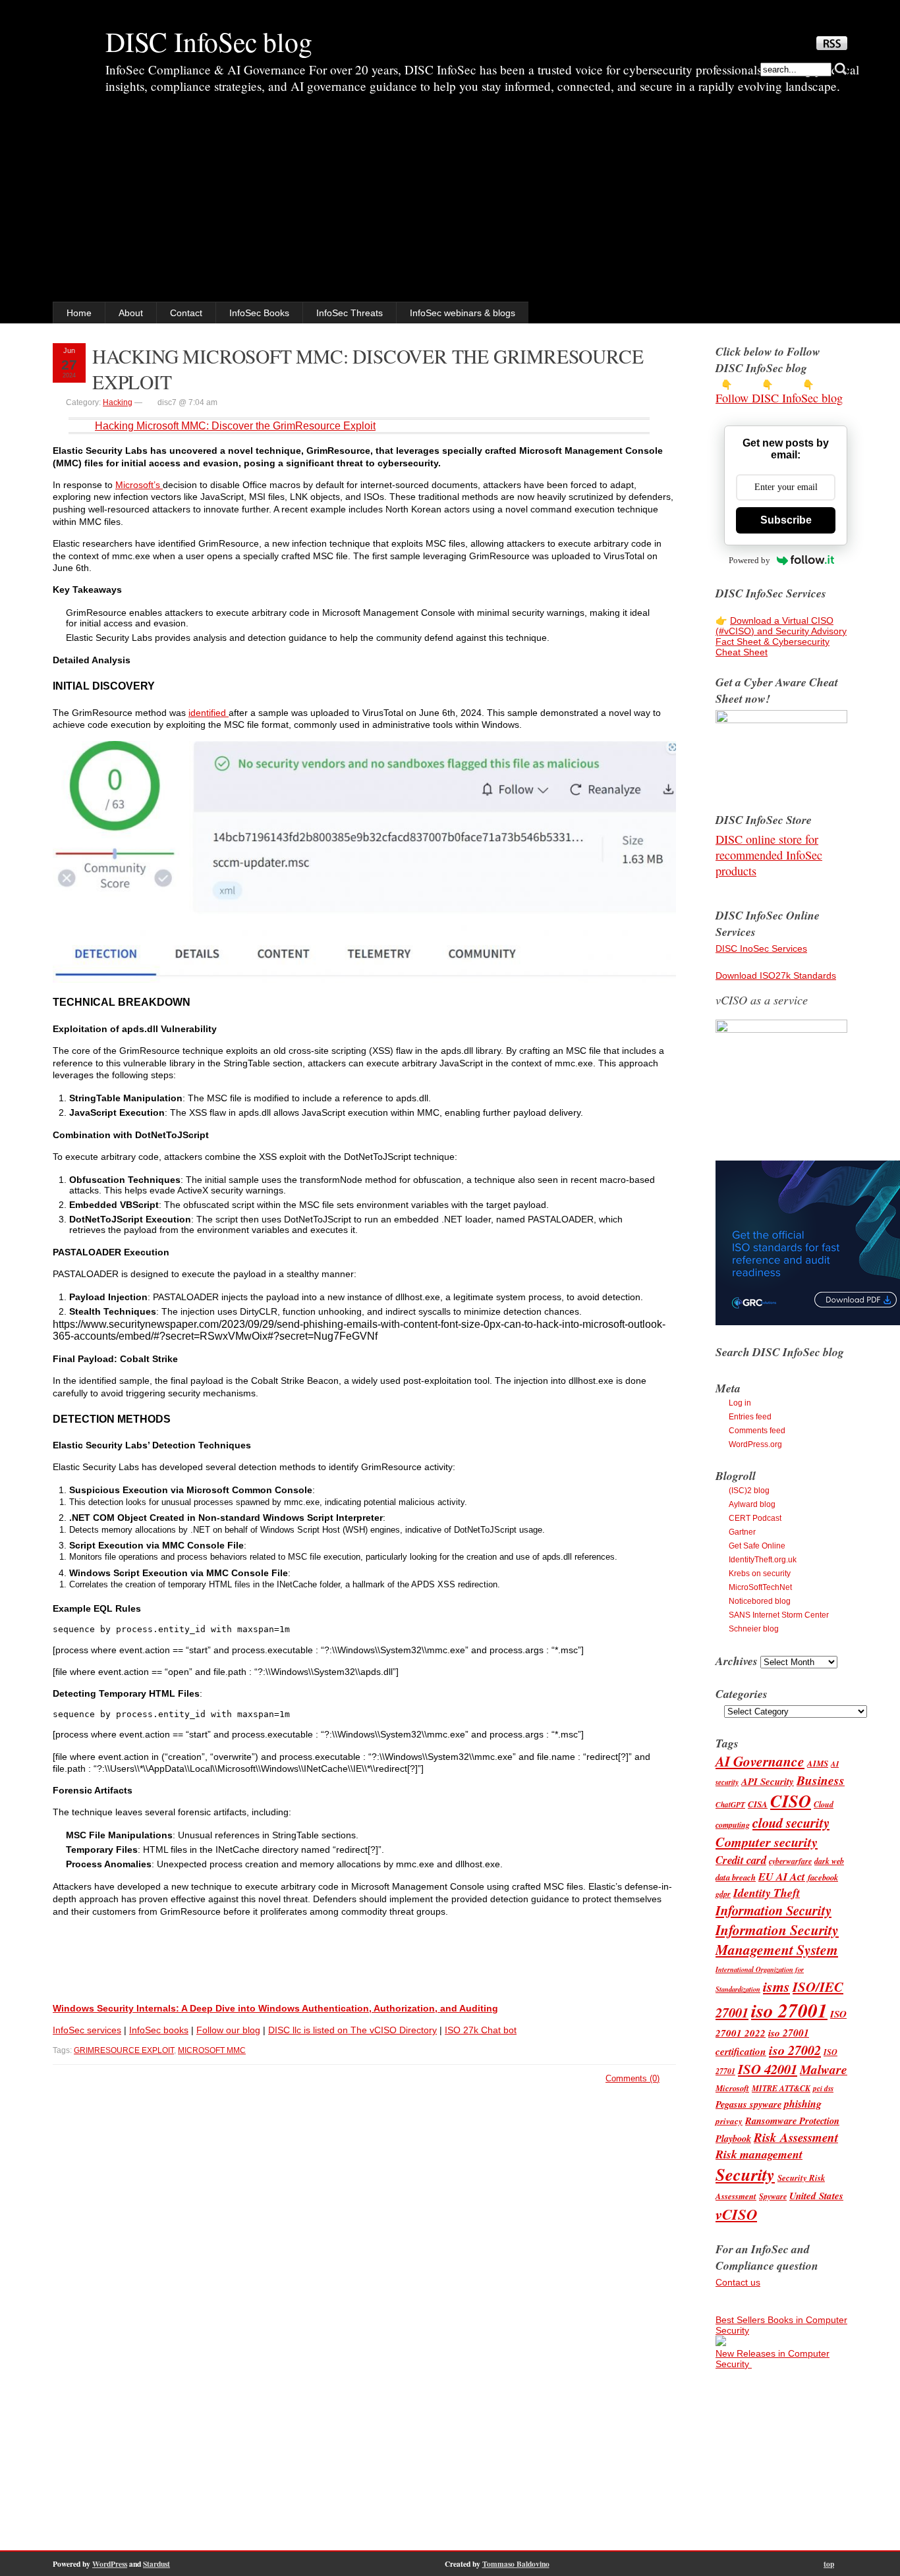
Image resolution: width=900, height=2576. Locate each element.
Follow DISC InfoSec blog (779, 398)
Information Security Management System (777, 1940)
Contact (186, 313)
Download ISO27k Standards (776, 975)
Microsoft (732, 2088)
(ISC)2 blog (749, 1491)
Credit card (741, 1860)
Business (821, 1780)
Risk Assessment (796, 2137)
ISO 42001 (768, 2069)
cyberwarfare (790, 1861)
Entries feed (750, 1417)
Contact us (738, 2282)
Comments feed (757, 1431)
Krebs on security (760, 1574)
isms (776, 1986)
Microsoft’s (139, 485)
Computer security (767, 1842)
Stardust (156, 2564)
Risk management (759, 2154)
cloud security (791, 1823)
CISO (791, 1801)
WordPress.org (755, 1444)
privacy (729, 2121)
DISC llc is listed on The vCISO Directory (352, 2030)
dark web (829, 1861)
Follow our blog (228, 2030)
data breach (736, 1877)
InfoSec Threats (350, 313)
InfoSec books (159, 2030)
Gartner (742, 1532)
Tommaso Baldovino (516, 2564)
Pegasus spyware (748, 2104)
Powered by (749, 560)
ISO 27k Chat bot (481, 2030)
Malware (824, 2069)
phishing (803, 2104)
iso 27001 (789, 2010)
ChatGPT (730, 1805)
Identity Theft (767, 1893)
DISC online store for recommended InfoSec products (769, 855)
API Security (768, 1781)
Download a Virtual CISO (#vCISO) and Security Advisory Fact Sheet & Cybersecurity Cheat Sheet (781, 636)
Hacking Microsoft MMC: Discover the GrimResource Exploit (235, 426)
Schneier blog (754, 1629)
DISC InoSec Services (761, 948)
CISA (758, 1804)
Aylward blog (752, 1504)
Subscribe (786, 520)
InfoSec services (87, 2030)
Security (745, 2175)
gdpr (723, 1894)
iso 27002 (795, 2050)
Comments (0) (633, 2078)
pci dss (823, 2089)
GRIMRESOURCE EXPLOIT (124, 2050)
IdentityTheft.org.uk (763, 1560)
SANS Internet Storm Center (779, 1615)
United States (816, 2196)
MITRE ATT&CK (781, 2088)
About (131, 313)
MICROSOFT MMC (212, 2050)
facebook (823, 1877)
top (829, 2564)
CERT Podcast (755, 1518)
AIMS (818, 1763)
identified (209, 713)
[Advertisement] (450, 203)
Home (79, 313)
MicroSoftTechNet (760, 1587)
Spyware (773, 2196)
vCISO (736, 2214)
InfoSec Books (259, 313)
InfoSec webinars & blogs (463, 313)
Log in (740, 1403)
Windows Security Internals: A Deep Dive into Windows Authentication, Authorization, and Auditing (275, 2008)
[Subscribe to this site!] (832, 47)
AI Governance (760, 1761)
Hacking (118, 402)
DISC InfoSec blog (209, 41)
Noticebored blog (760, 1601)
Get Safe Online (757, 1546)
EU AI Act (782, 1876)
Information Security (773, 1910)
